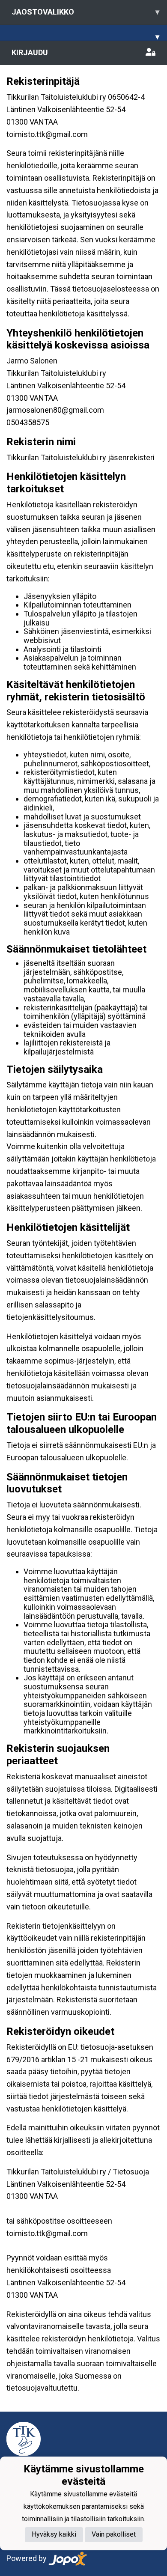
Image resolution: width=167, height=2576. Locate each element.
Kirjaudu (30, 52)
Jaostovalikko (85, 12)
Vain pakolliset (114, 2534)
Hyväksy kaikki (54, 2534)
